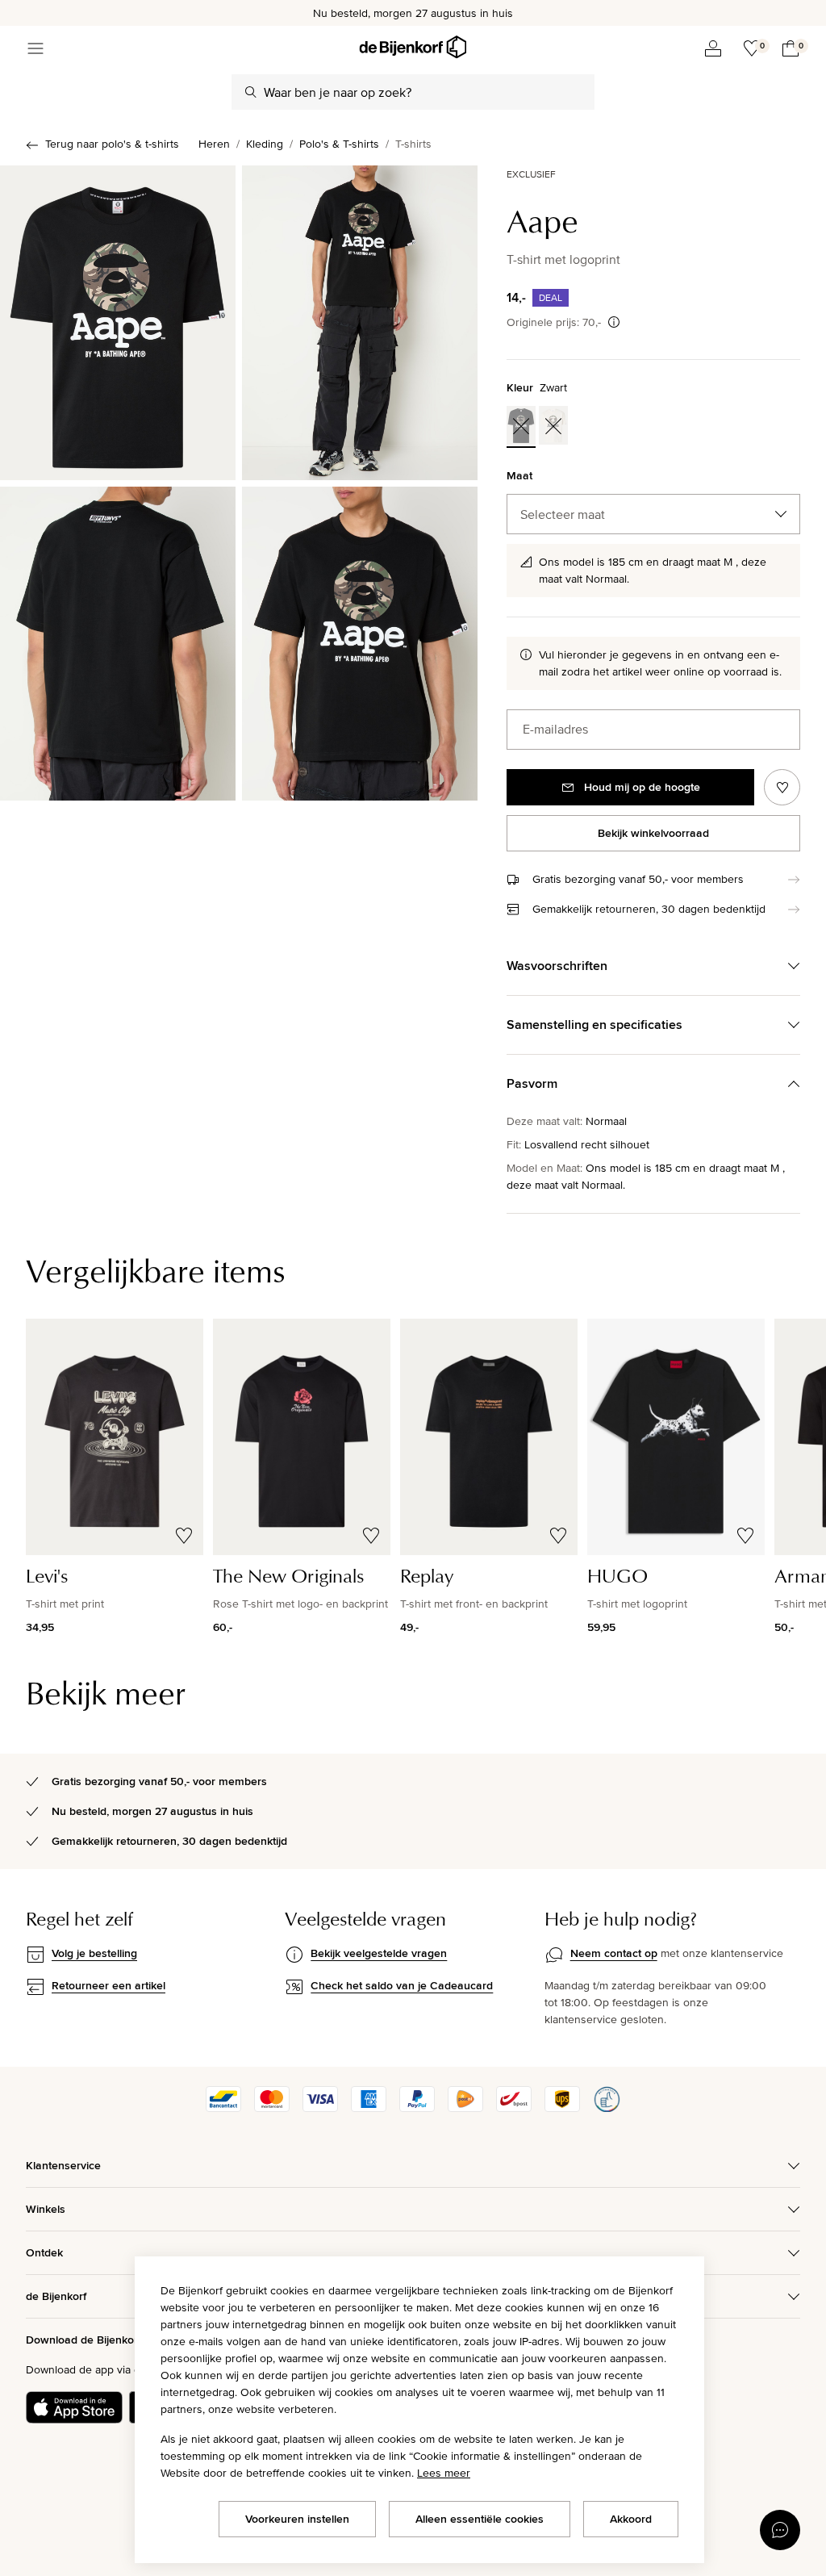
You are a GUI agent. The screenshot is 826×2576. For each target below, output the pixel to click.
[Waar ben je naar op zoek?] (251, 92)
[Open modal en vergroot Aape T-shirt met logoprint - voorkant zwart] (118, 323)
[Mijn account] (713, 48)
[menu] (35, 48)
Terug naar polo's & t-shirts (112, 144)
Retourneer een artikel (108, 1985)
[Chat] (780, 2530)
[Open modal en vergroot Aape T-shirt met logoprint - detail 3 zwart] (360, 644)
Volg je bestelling (94, 1953)
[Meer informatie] (614, 322)
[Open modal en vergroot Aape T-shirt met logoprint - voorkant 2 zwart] (360, 323)
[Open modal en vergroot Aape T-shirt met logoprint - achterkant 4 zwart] (118, 644)
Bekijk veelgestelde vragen (379, 1953)
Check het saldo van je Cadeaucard (402, 1985)
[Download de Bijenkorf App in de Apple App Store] (74, 2407)
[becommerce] (607, 2108)
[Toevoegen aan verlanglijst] (782, 787)
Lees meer (444, 2473)
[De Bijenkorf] (413, 47)
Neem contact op (614, 1953)
